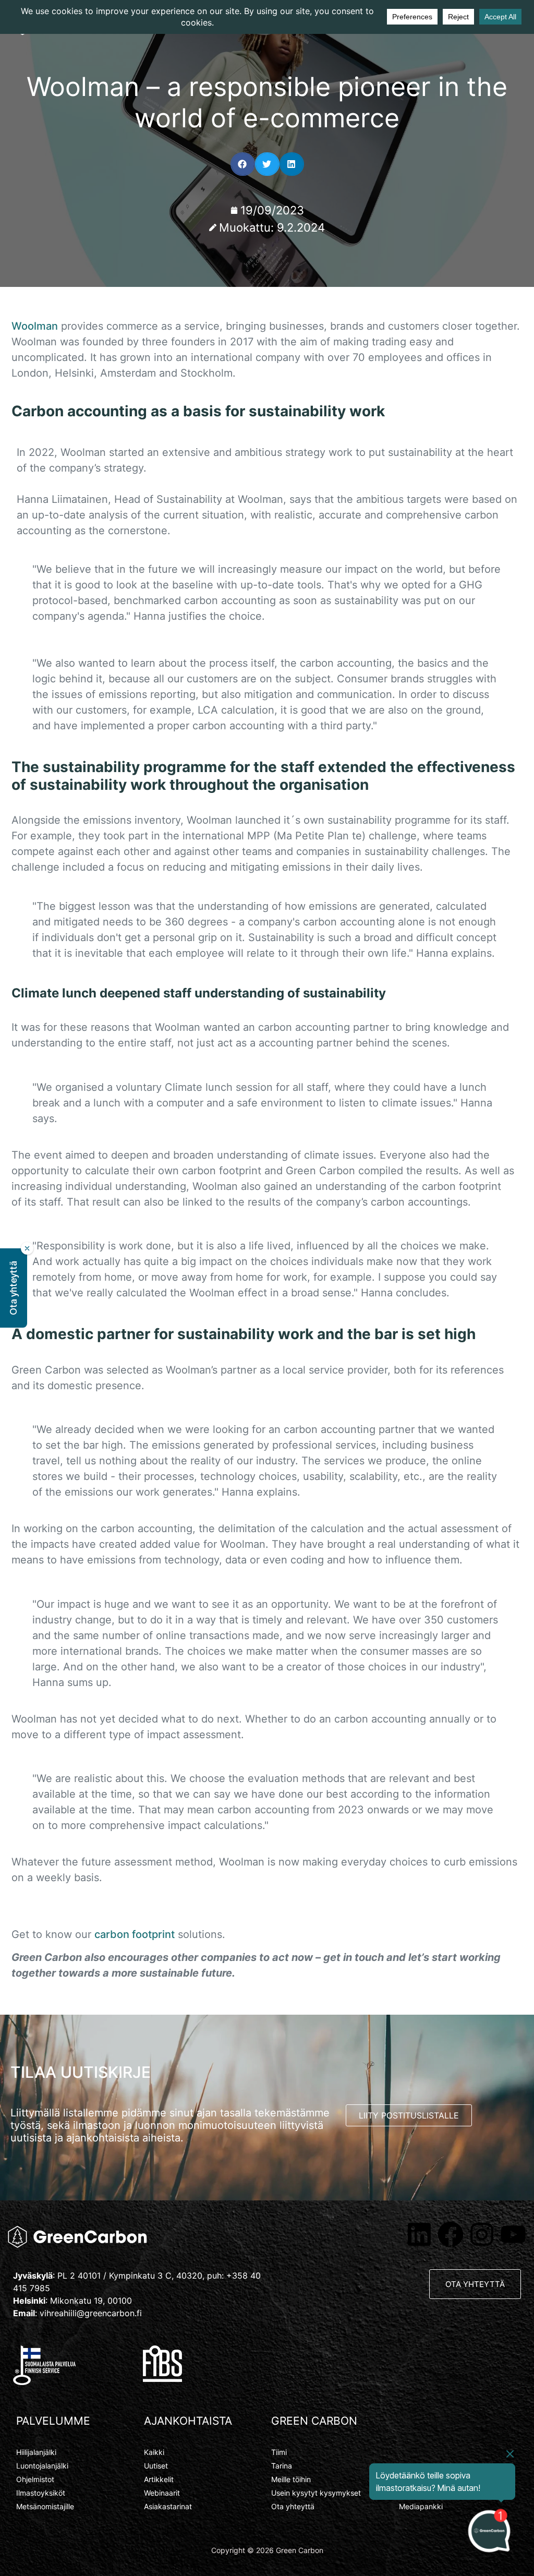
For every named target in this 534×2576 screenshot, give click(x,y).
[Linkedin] (419, 2234)
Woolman (35, 326)
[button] (243, 164)
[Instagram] (482, 2234)
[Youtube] (513, 2234)
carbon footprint (135, 1934)
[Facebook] (451, 2234)
